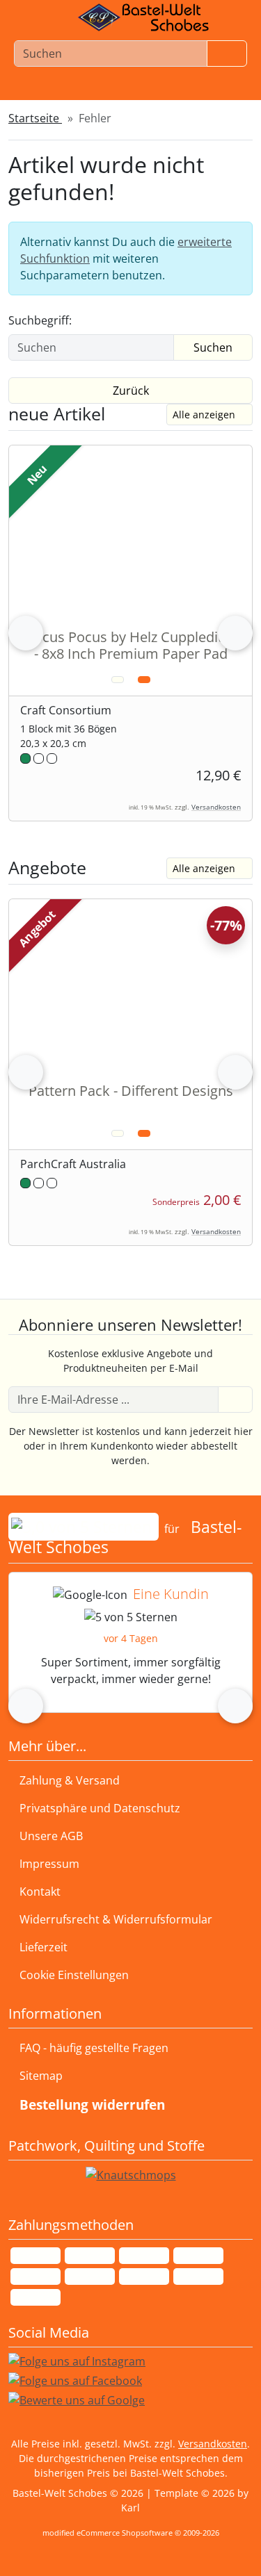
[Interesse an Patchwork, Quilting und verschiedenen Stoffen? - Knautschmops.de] (131, 2175)
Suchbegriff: (40, 320)
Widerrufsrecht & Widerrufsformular (116, 1919)
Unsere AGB (51, 1836)
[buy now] (144, 680)
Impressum (49, 1864)
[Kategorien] (224, 95)
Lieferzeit (43, 1947)
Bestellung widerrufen (92, 2105)
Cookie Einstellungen (71, 1975)
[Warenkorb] (173, 95)
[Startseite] (25, 95)
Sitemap (41, 2076)
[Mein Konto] (72, 95)
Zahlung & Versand (70, 1780)
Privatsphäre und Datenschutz (100, 1808)
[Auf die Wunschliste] (118, 680)
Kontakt (40, 1892)
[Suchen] (227, 54)
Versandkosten (216, 807)
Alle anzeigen (204, 415)
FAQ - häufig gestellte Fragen (94, 2048)
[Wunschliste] (123, 95)
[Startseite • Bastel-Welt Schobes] (143, 17)
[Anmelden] (235, 1400)
